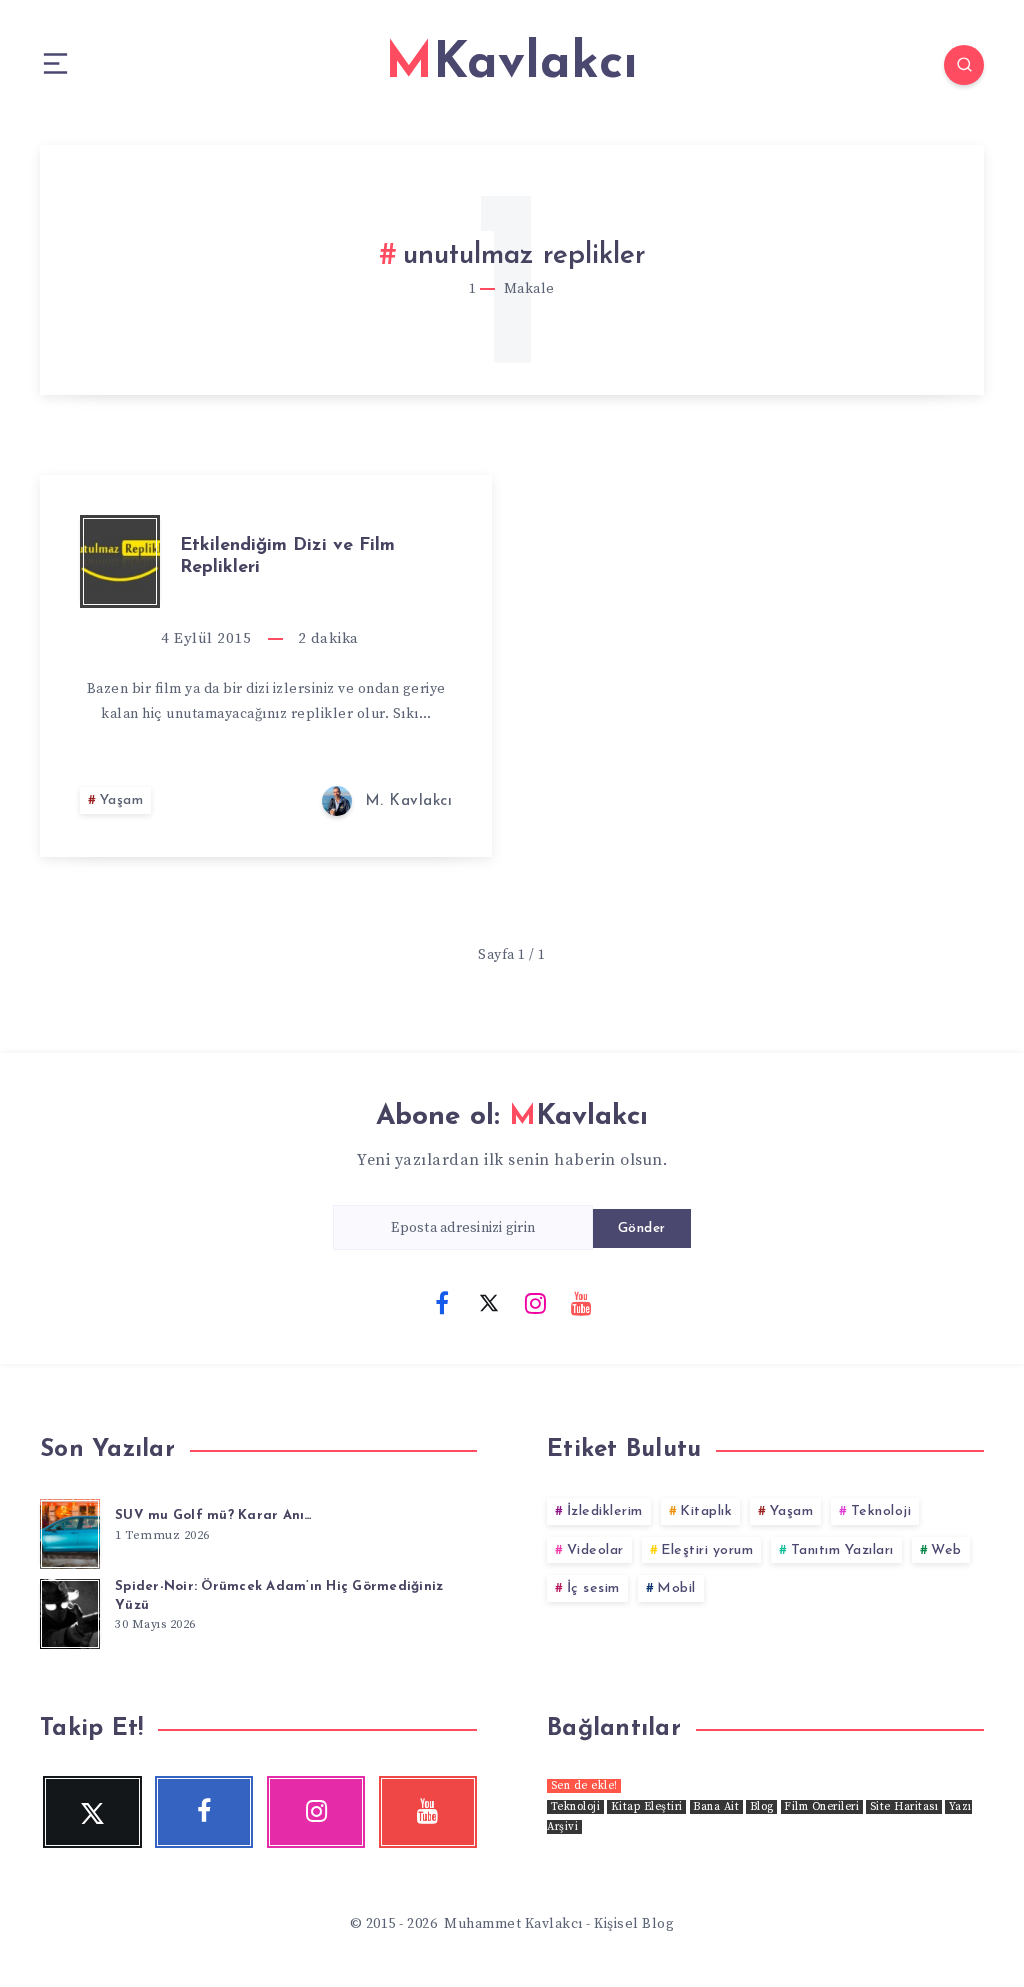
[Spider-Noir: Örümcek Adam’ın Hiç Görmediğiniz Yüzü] (70, 1611)
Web (946, 1550)
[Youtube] (582, 1302)
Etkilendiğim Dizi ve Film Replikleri (287, 557)
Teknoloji (881, 1511)
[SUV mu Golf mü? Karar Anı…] (70, 1531)
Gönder (642, 1228)
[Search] (964, 65)
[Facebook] (442, 1302)
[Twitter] (489, 1302)
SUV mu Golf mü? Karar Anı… (214, 1515)
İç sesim (593, 1588)
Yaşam (122, 800)
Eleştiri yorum (707, 1550)
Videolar (595, 1550)
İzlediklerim (605, 1511)
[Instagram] (535, 1302)
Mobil (676, 1588)
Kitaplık (706, 1511)
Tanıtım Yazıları (842, 1550)
